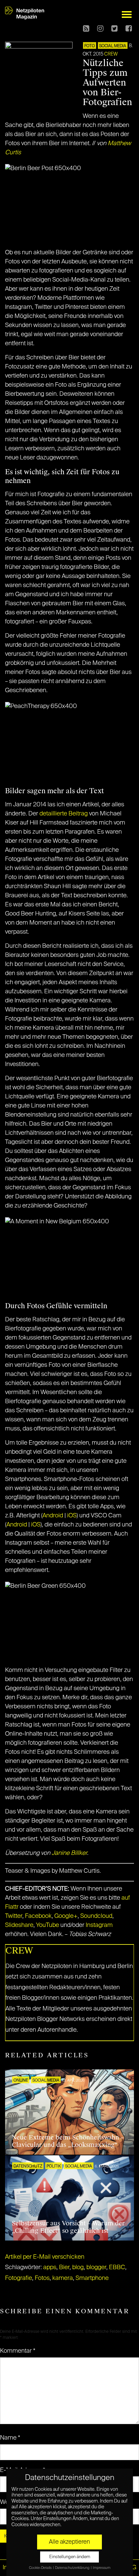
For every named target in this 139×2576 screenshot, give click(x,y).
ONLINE (21, 2081)
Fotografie (19, 2278)
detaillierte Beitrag (64, 814)
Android (53, 1516)
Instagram (99, 1925)
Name (10, 2438)
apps (50, 2267)
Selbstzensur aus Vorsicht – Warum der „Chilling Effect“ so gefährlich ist (68, 2227)
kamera (63, 2278)
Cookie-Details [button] (41, 2568)
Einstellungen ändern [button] (70, 2557)
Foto (90, 46)
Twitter (14, 1916)
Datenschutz (28, 2166)
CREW (111, 54)
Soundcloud (96, 1916)
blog (78, 2267)
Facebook (38, 1916)
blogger (96, 2267)
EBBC (117, 2267)
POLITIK (54, 2166)
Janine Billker (69, 1853)
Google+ (66, 1916)
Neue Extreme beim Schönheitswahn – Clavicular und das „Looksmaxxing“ (68, 2141)
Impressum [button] (102, 2568)
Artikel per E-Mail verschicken (45, 2257)
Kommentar (18, 2351)
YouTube (48, 1925)
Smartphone (92, 2278)
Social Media (113, 46)
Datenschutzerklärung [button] (73, 2568)
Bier (64, 2267)
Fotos (42, 2278)
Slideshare (19, 1925)
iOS (72, 1516)
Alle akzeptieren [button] (69, 2542)
